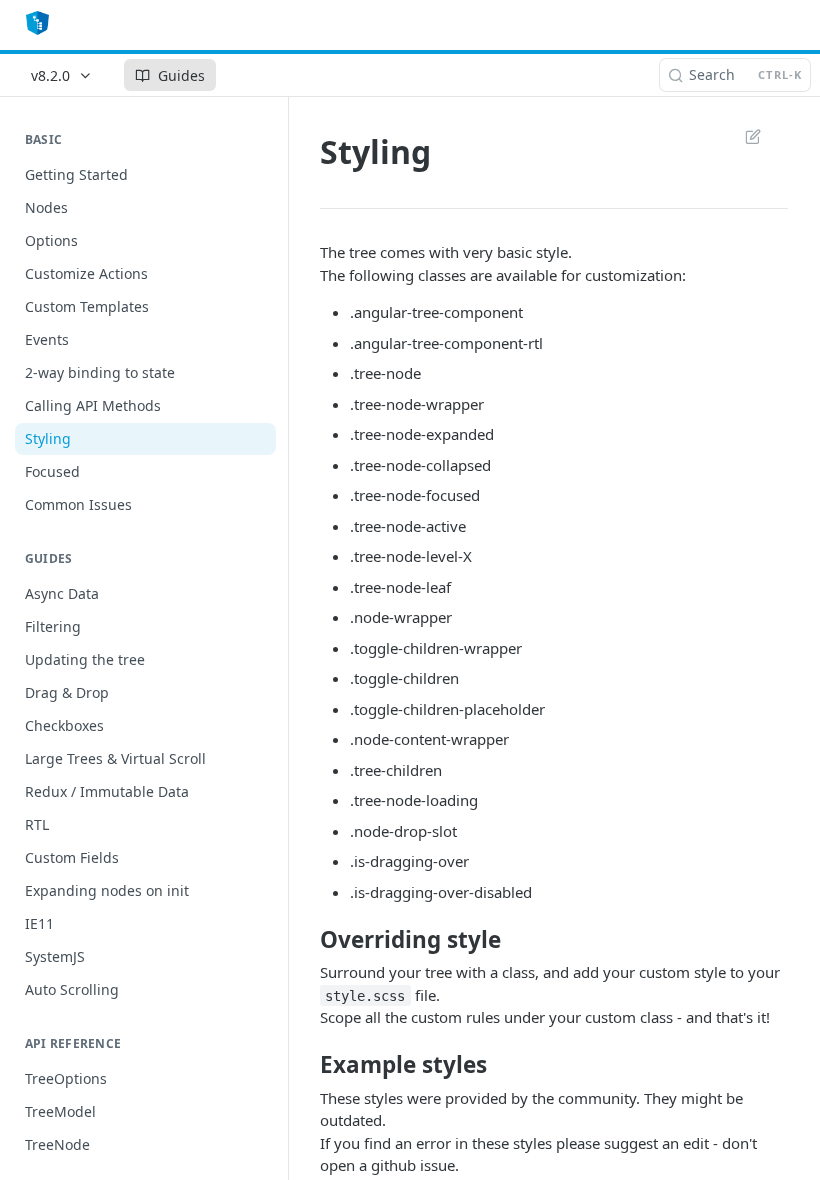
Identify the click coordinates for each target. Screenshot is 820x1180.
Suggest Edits (743, 136)
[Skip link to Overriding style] (306, 939)
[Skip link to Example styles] (306, 1065)
